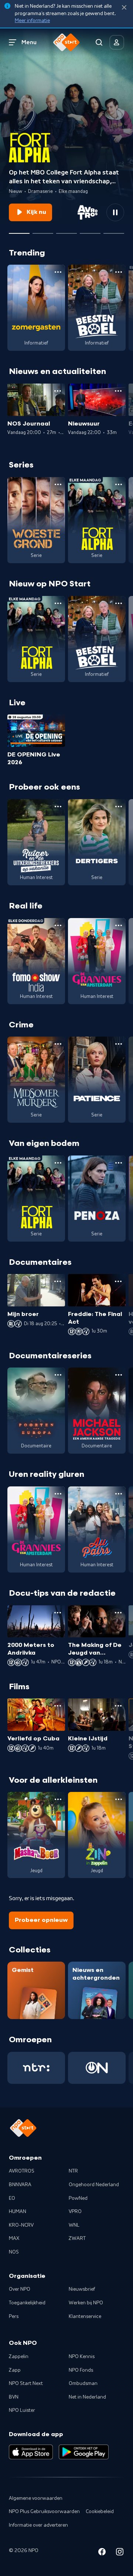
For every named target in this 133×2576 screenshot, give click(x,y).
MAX (14, 2238)
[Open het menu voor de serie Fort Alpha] (119, 484)
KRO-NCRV (21, 2225)
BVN (14, 2397)
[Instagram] (120, 2553)
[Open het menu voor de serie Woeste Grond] (58, 484)
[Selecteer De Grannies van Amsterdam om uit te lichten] (43, 230)
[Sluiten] (124, 8)
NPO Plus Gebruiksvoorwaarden (44, 2512)
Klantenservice (85, 2316)
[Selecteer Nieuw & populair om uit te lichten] (114, 230)
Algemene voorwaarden (36, 2498)
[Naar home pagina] (66, 42)
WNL (74, 2225)
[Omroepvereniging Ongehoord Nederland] (97, 2068)
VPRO (75, 2212)
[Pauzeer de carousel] (115, 212)
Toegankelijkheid (27, 2303)
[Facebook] (102, 2553)
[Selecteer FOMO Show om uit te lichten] (66, 230)
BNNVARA (20, 2185)
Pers (14, 2316)
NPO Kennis (82, 2357)
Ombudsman (83, 2383)
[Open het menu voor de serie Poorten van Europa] (58, 1375)
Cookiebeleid (100, 2512)
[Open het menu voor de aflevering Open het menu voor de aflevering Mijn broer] (58, 1281)
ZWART (77, 2238)
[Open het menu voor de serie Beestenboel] (119, 272)
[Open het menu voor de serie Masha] (58, 1799)
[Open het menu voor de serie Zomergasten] (58, 272)
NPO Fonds (81, 2370)
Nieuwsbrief (82, 2289)
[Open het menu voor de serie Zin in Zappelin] (119, 1799)
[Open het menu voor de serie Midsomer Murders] (58, 1044)
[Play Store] (84, 2452)
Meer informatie (32, 21)
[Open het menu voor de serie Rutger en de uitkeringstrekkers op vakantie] (58, 807)
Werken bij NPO (86, 2303)
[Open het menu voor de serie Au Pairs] (119, 1494)
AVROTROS (22, 2171)
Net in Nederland (87, 2397)
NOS (14, 2252)
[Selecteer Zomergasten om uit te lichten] (90, 230)
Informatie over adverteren (38, 2525)
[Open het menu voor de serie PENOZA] (119, 1163)
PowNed (78, 2198)
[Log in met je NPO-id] (117, 42)
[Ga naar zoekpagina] (99, 42)
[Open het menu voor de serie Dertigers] (119, 807)
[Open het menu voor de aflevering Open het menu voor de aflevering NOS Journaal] (58, 391)
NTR (73, 2171)
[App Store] (31, 2452)
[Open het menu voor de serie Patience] (119, 1044)
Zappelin (19, 2357)
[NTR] (36, 2068)
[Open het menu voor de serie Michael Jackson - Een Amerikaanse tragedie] (119, 1375)
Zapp (15, 2370)
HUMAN (18, 2212)
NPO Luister (22, 2410)
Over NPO (20, 2289)
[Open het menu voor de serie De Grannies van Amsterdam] (119, 925)
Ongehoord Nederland (94, 2185)
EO (12, 2198)
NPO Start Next (26, 2383)
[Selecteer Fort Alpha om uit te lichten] (19, 230)
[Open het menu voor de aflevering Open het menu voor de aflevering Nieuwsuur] (118, 391)
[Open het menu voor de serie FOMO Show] (58, 925)
